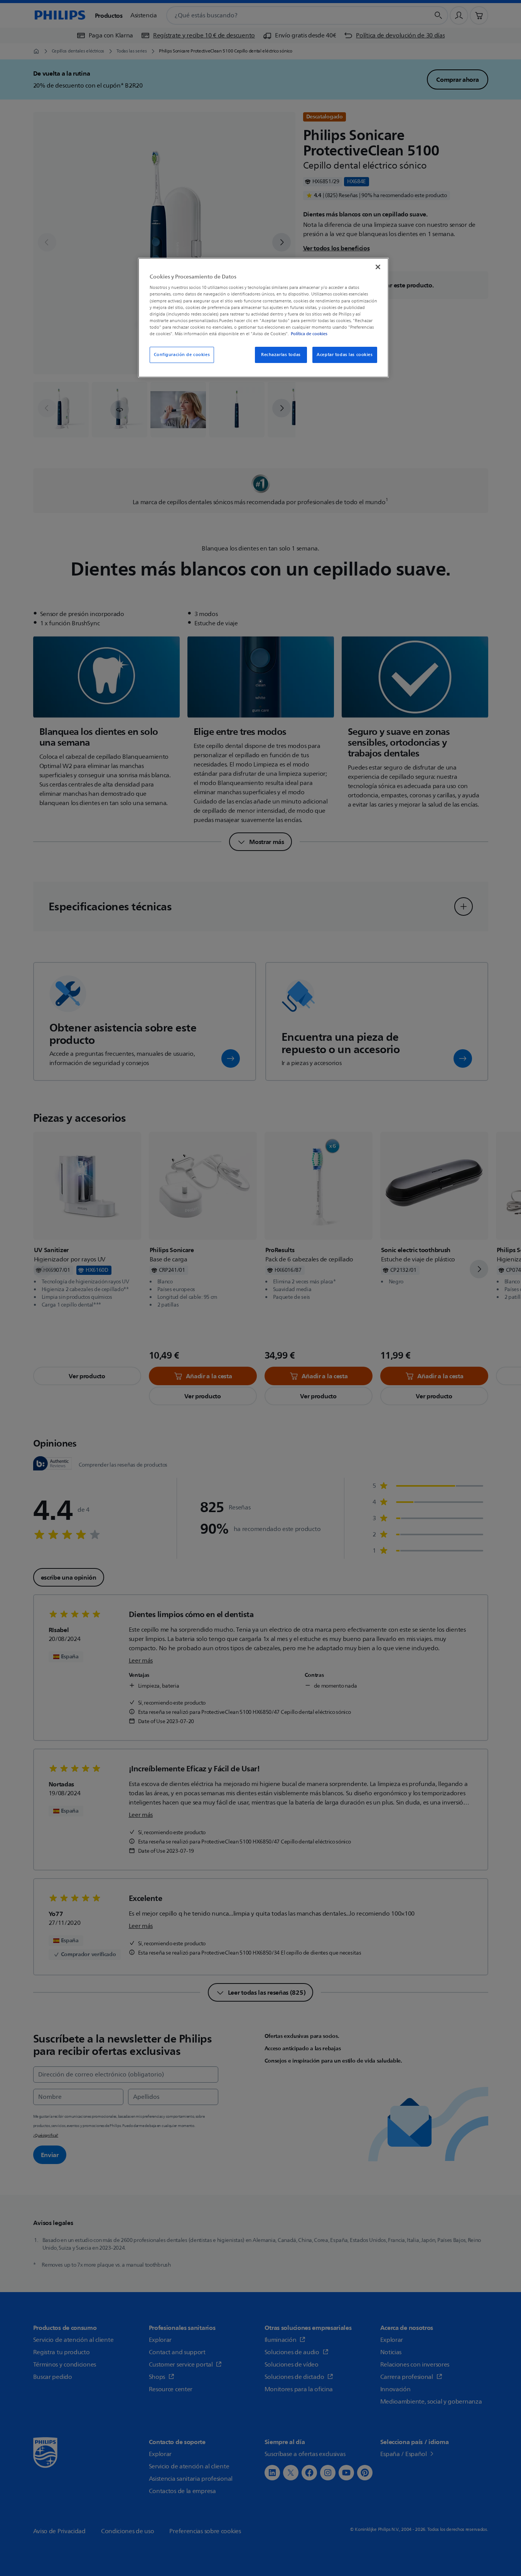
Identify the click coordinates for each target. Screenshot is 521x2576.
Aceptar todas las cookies (345, 355)
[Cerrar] (378, 267)
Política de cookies (309, 334)
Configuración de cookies (182, 355)
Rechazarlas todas (281, 355)
